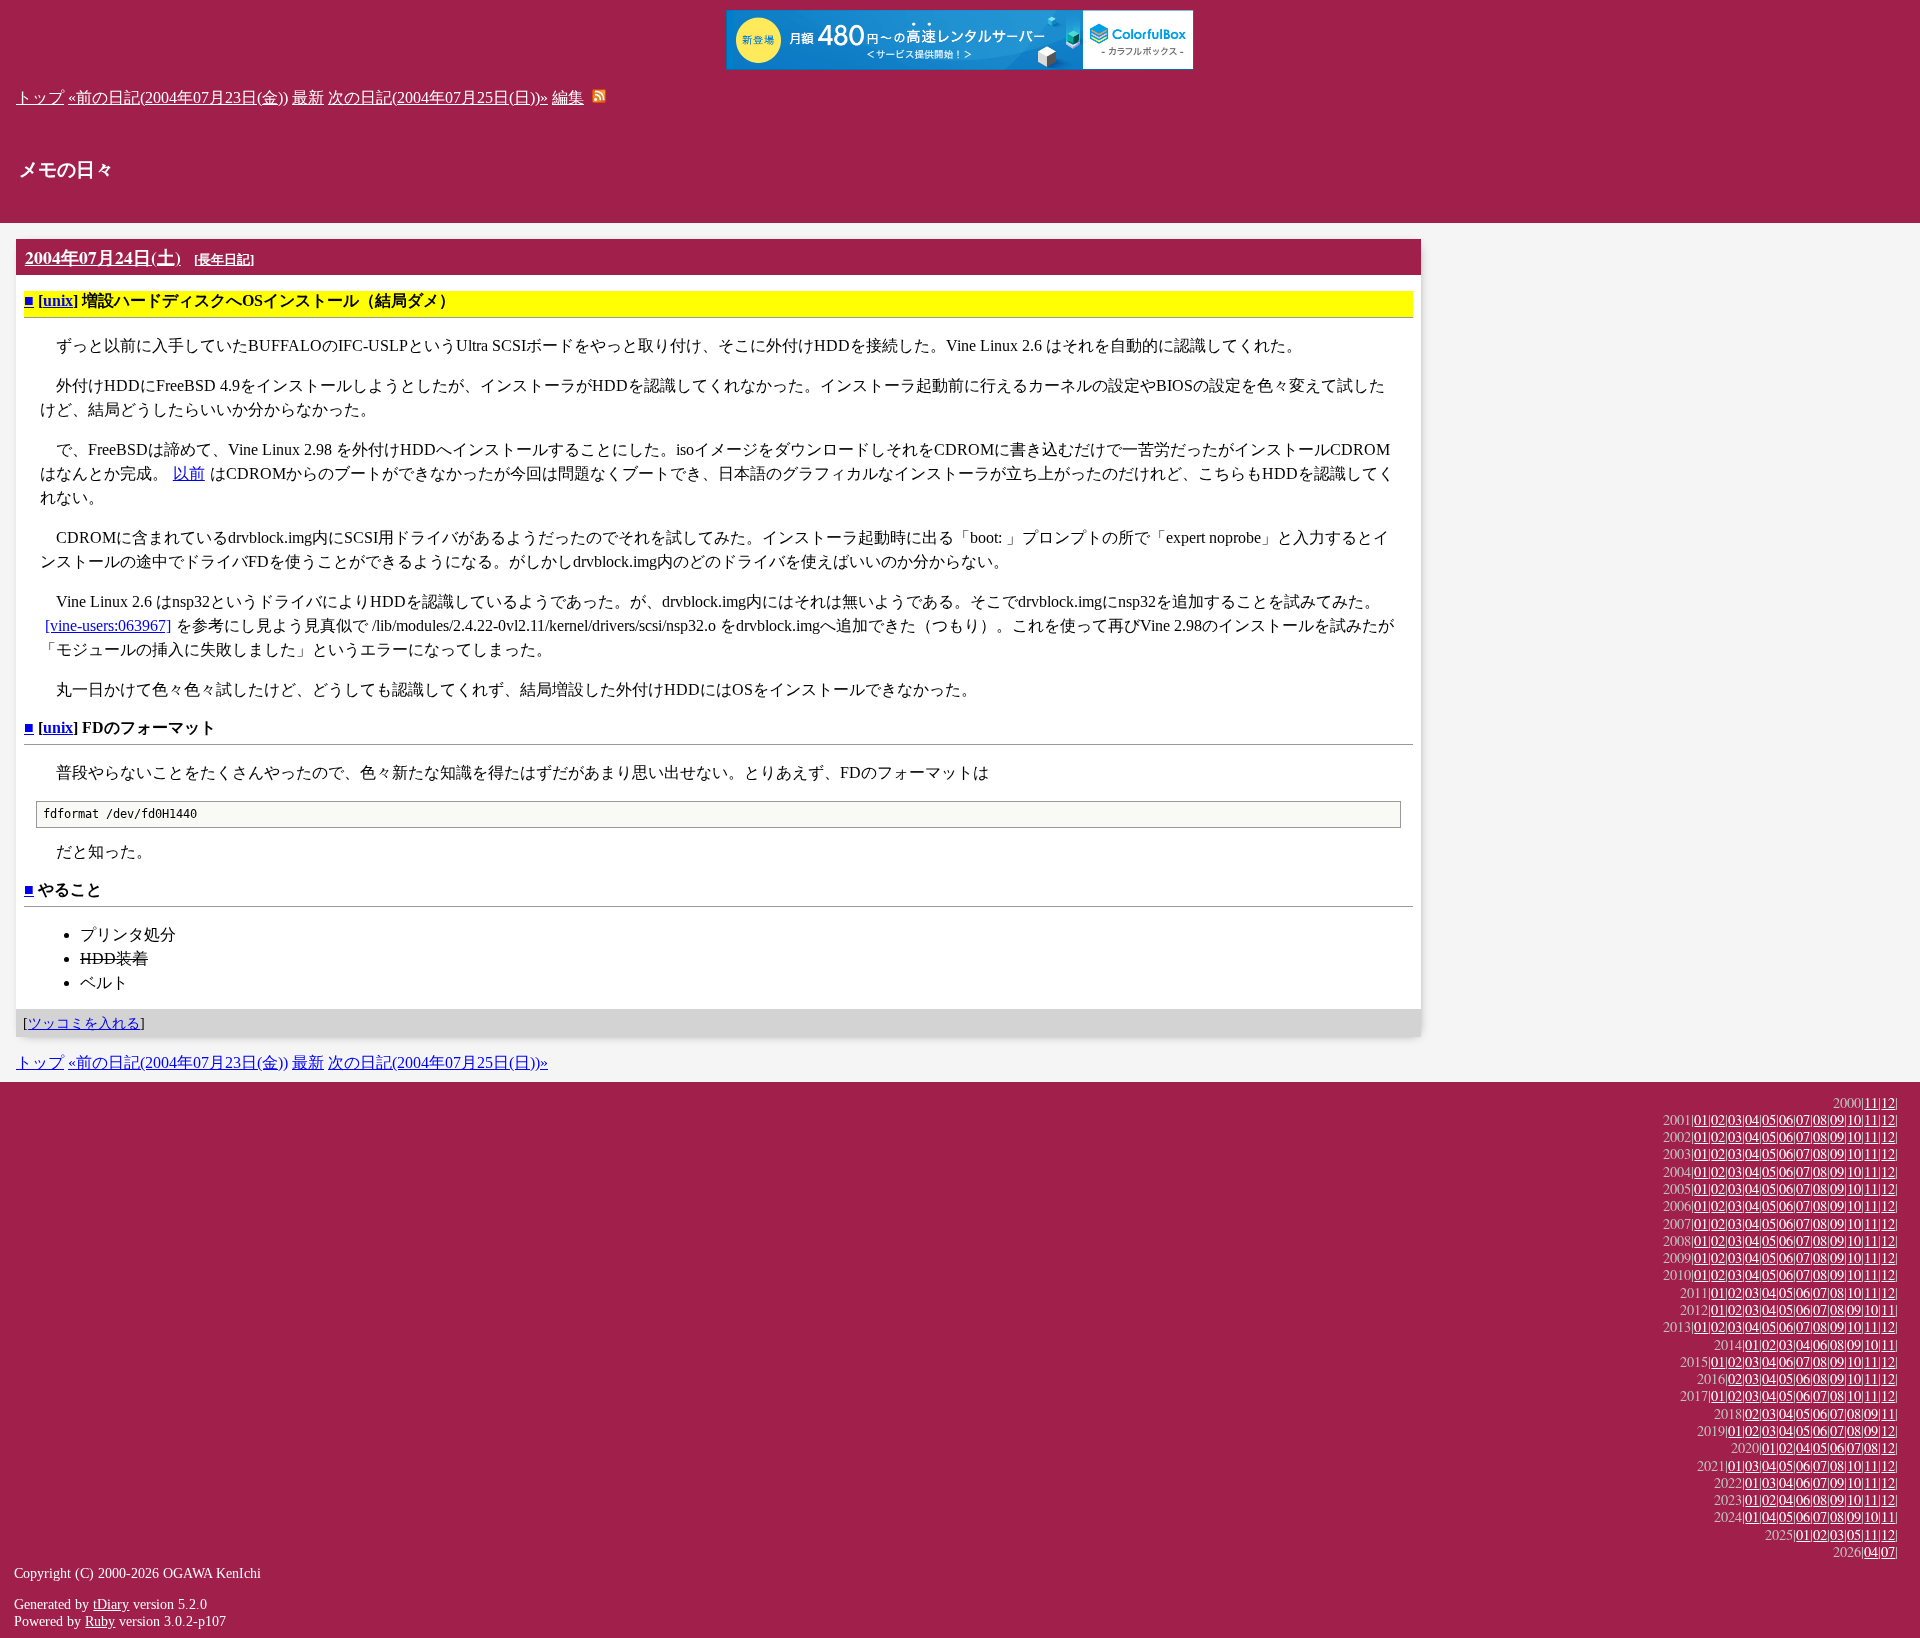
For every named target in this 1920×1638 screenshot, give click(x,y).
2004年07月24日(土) (103, 257)
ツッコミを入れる (84, 1023)
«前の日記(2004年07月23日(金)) (178, 97)
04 (1752, 1119)
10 (1854, 1119)
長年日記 (224, 259)
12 (1888, 1102)
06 (1786, 1119)
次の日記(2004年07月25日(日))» (438, 97)
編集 (568, 97)
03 (1735, 1119)
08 (1820, 1119)
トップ (40, 97)
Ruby (100, 1621)
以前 (189, 473)
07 (1803, 1119)
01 (1701, 1119)
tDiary (111, 1604)
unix (58, 300)
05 (1769, 1119)
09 (1837, 1119)
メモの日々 (66, 169)
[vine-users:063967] (108, 625)
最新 (308, 97)
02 (1718, 1119)
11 (1871, 1102)
